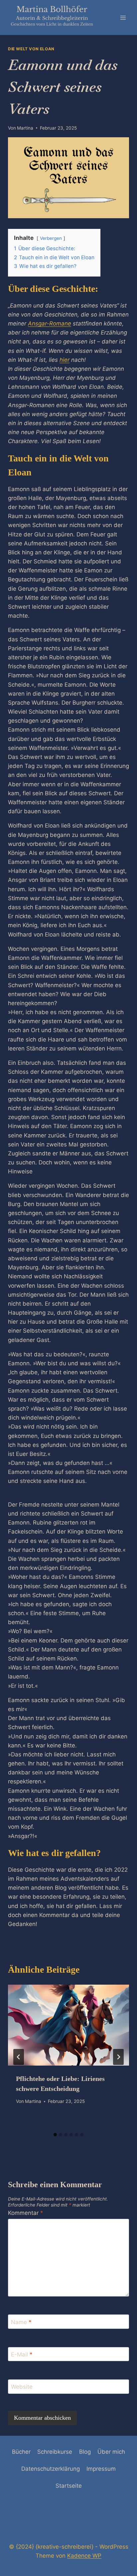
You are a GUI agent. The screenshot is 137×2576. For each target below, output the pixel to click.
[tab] (55, 2135)
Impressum (101, 2469)
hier (65, 360)
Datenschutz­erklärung (51, 2469)
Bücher (21, 2452)
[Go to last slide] (19, 2057)
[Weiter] (118, 2057)
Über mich (111, 2452)
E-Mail (22, 2354)
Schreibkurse (55, 2452)
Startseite (69, 2486)
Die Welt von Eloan (31, 49)
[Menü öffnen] (123, 17)
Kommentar (26, 2213)
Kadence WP (84, 2556)
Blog (85, 2452)
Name (21, 2322)
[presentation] (68, 2025)
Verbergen (51, 238)
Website (22, 2387)
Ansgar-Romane (50, 323)
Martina (25, 128)
